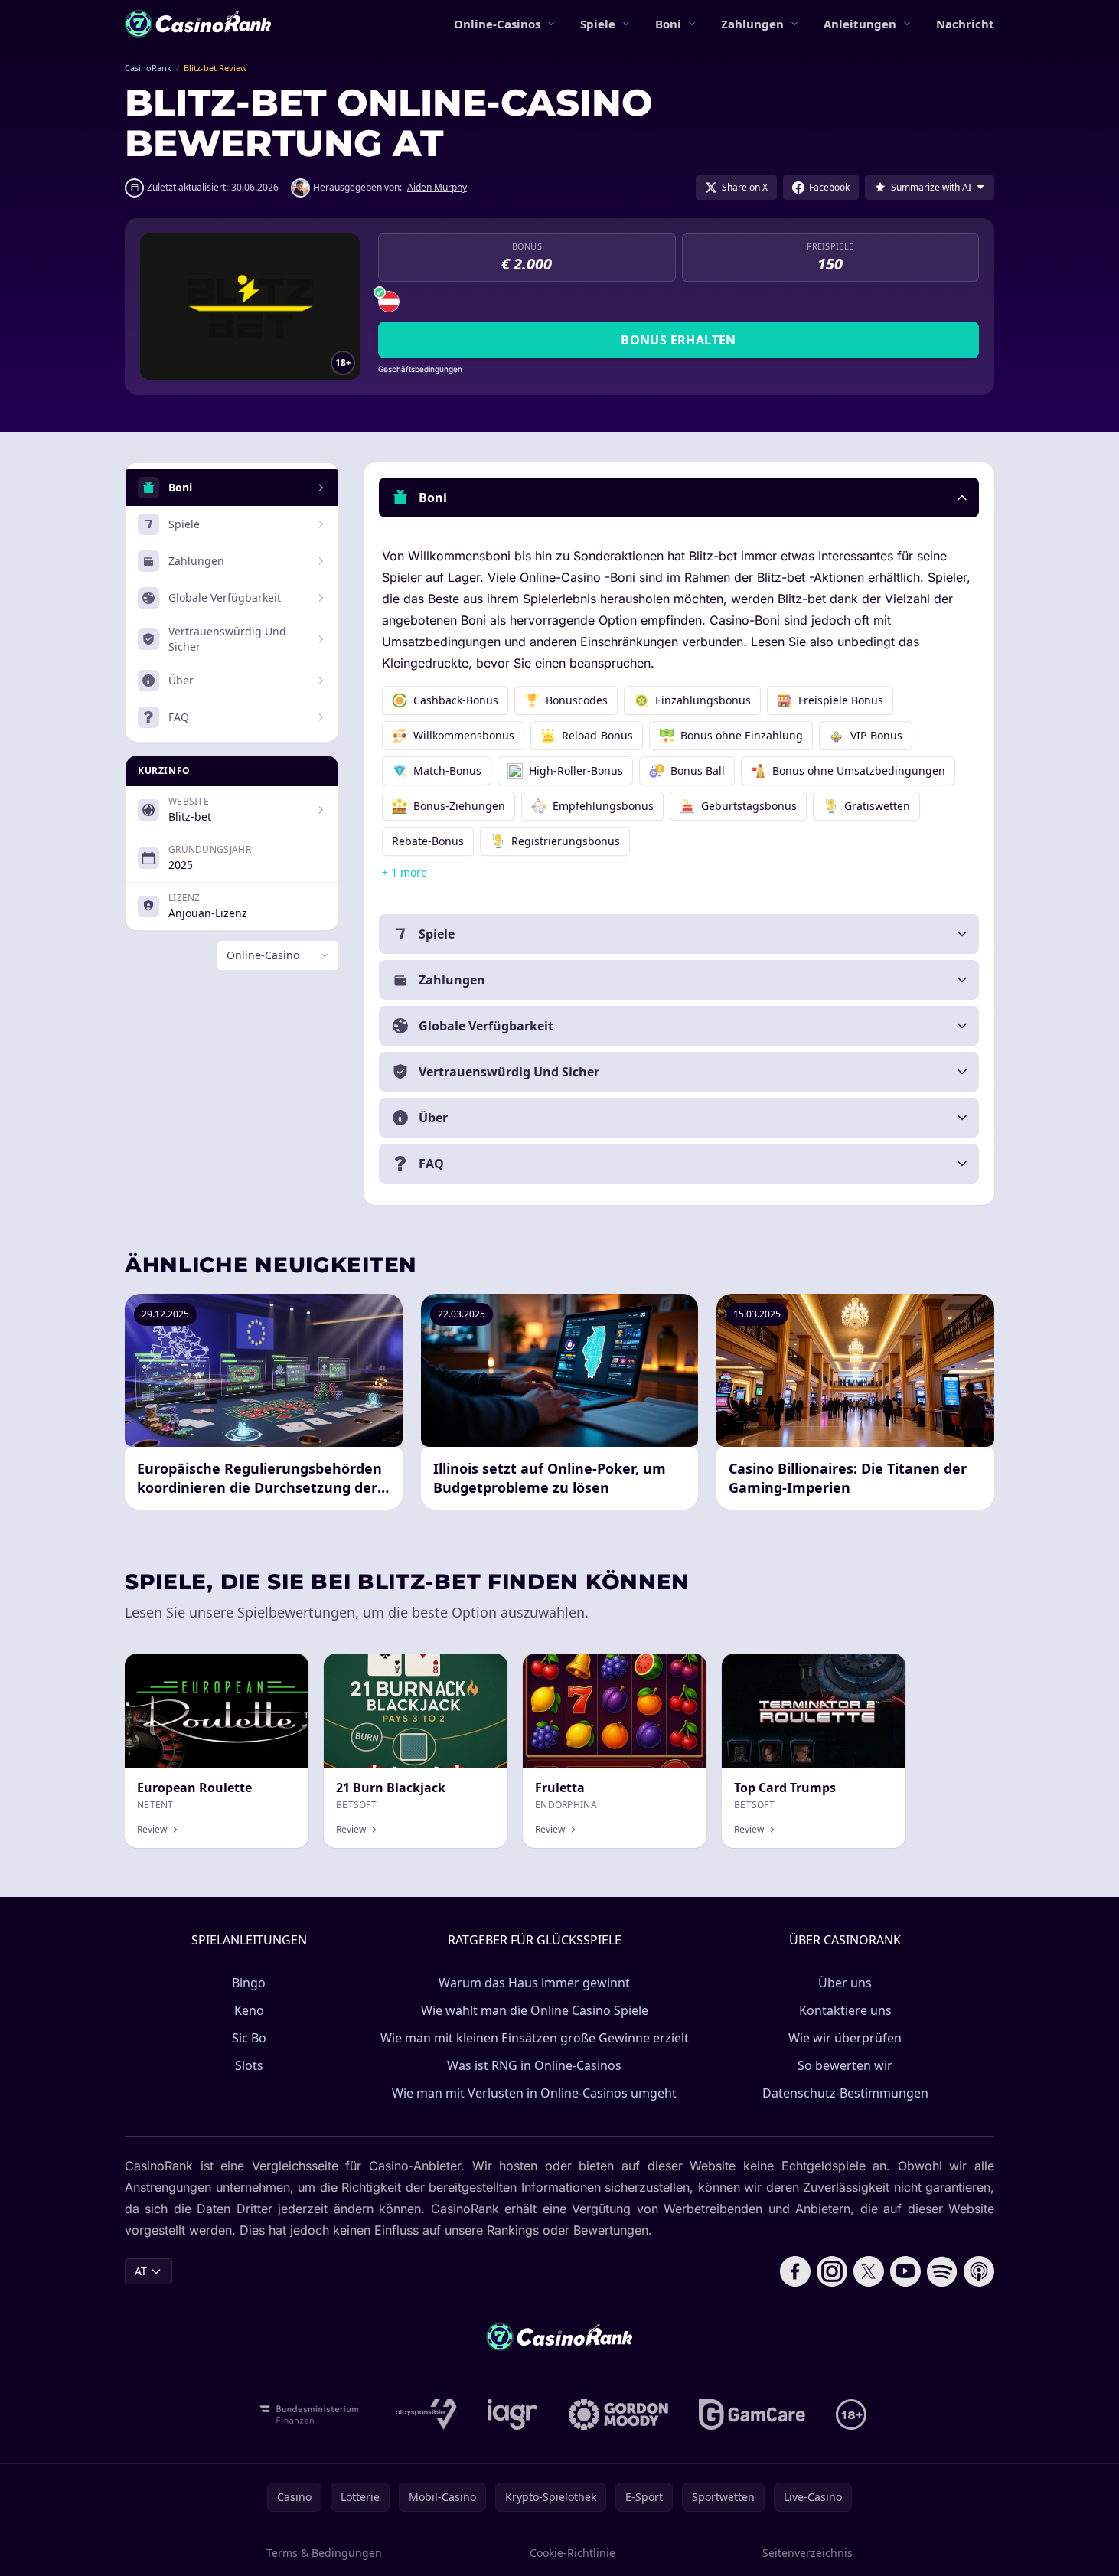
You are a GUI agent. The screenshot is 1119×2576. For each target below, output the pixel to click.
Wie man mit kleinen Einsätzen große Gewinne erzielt (535, 2038)
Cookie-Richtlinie (573, 2553)
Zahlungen (752, 24)
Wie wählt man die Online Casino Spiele (535, 2010)
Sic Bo (249, 2038)
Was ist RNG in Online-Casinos (534, 2065)
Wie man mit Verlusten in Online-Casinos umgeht (534, 2093)
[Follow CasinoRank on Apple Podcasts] (979, 2271)
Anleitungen (860, 24)
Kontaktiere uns (845, 2010)
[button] (679, 498)
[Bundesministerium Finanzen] (309, 2414)
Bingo (249, 1983)
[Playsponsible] (426, 2414)
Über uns (845, 1983)
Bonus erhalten (679, 340)
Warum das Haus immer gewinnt (534, 1983)
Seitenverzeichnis (807, 2553)
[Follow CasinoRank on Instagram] (832, 2271)
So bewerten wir (845, 2065)
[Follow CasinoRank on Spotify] (942, 2271)
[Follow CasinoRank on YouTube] (905, 2271)
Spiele (598, 24)
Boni (668, 24)
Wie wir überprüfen (845, 2038)
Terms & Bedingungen (324, 2553)
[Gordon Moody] (618, 2414)
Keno (249, 2010)
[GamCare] (752, 2414)
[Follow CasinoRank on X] (869, 2271)
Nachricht (965, 24)
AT (141, 2271)
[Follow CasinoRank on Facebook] (795, 2271)
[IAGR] (513, 2414)
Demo (480, 1670)
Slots (249, 2065)
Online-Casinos (497, 24)
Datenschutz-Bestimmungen (845, 2093)
